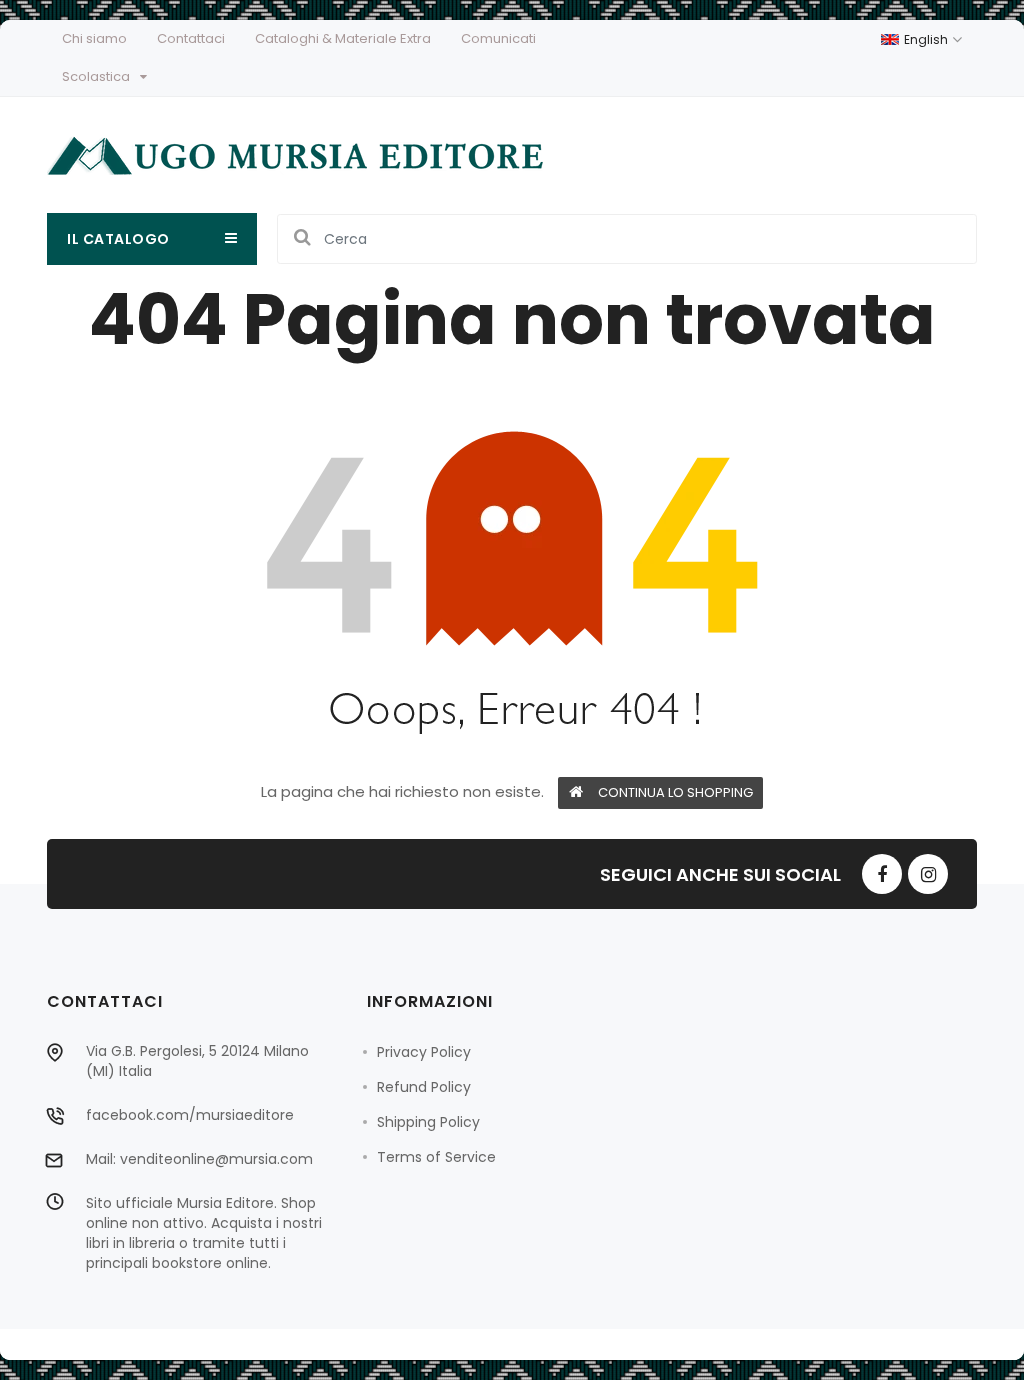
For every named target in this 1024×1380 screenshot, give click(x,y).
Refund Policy (424, 1087)
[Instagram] (928, 874)
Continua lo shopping (675, 792)
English (927, 39)
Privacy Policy (424, 1052)
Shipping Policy (428, 1122)
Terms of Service (436, 1157)
